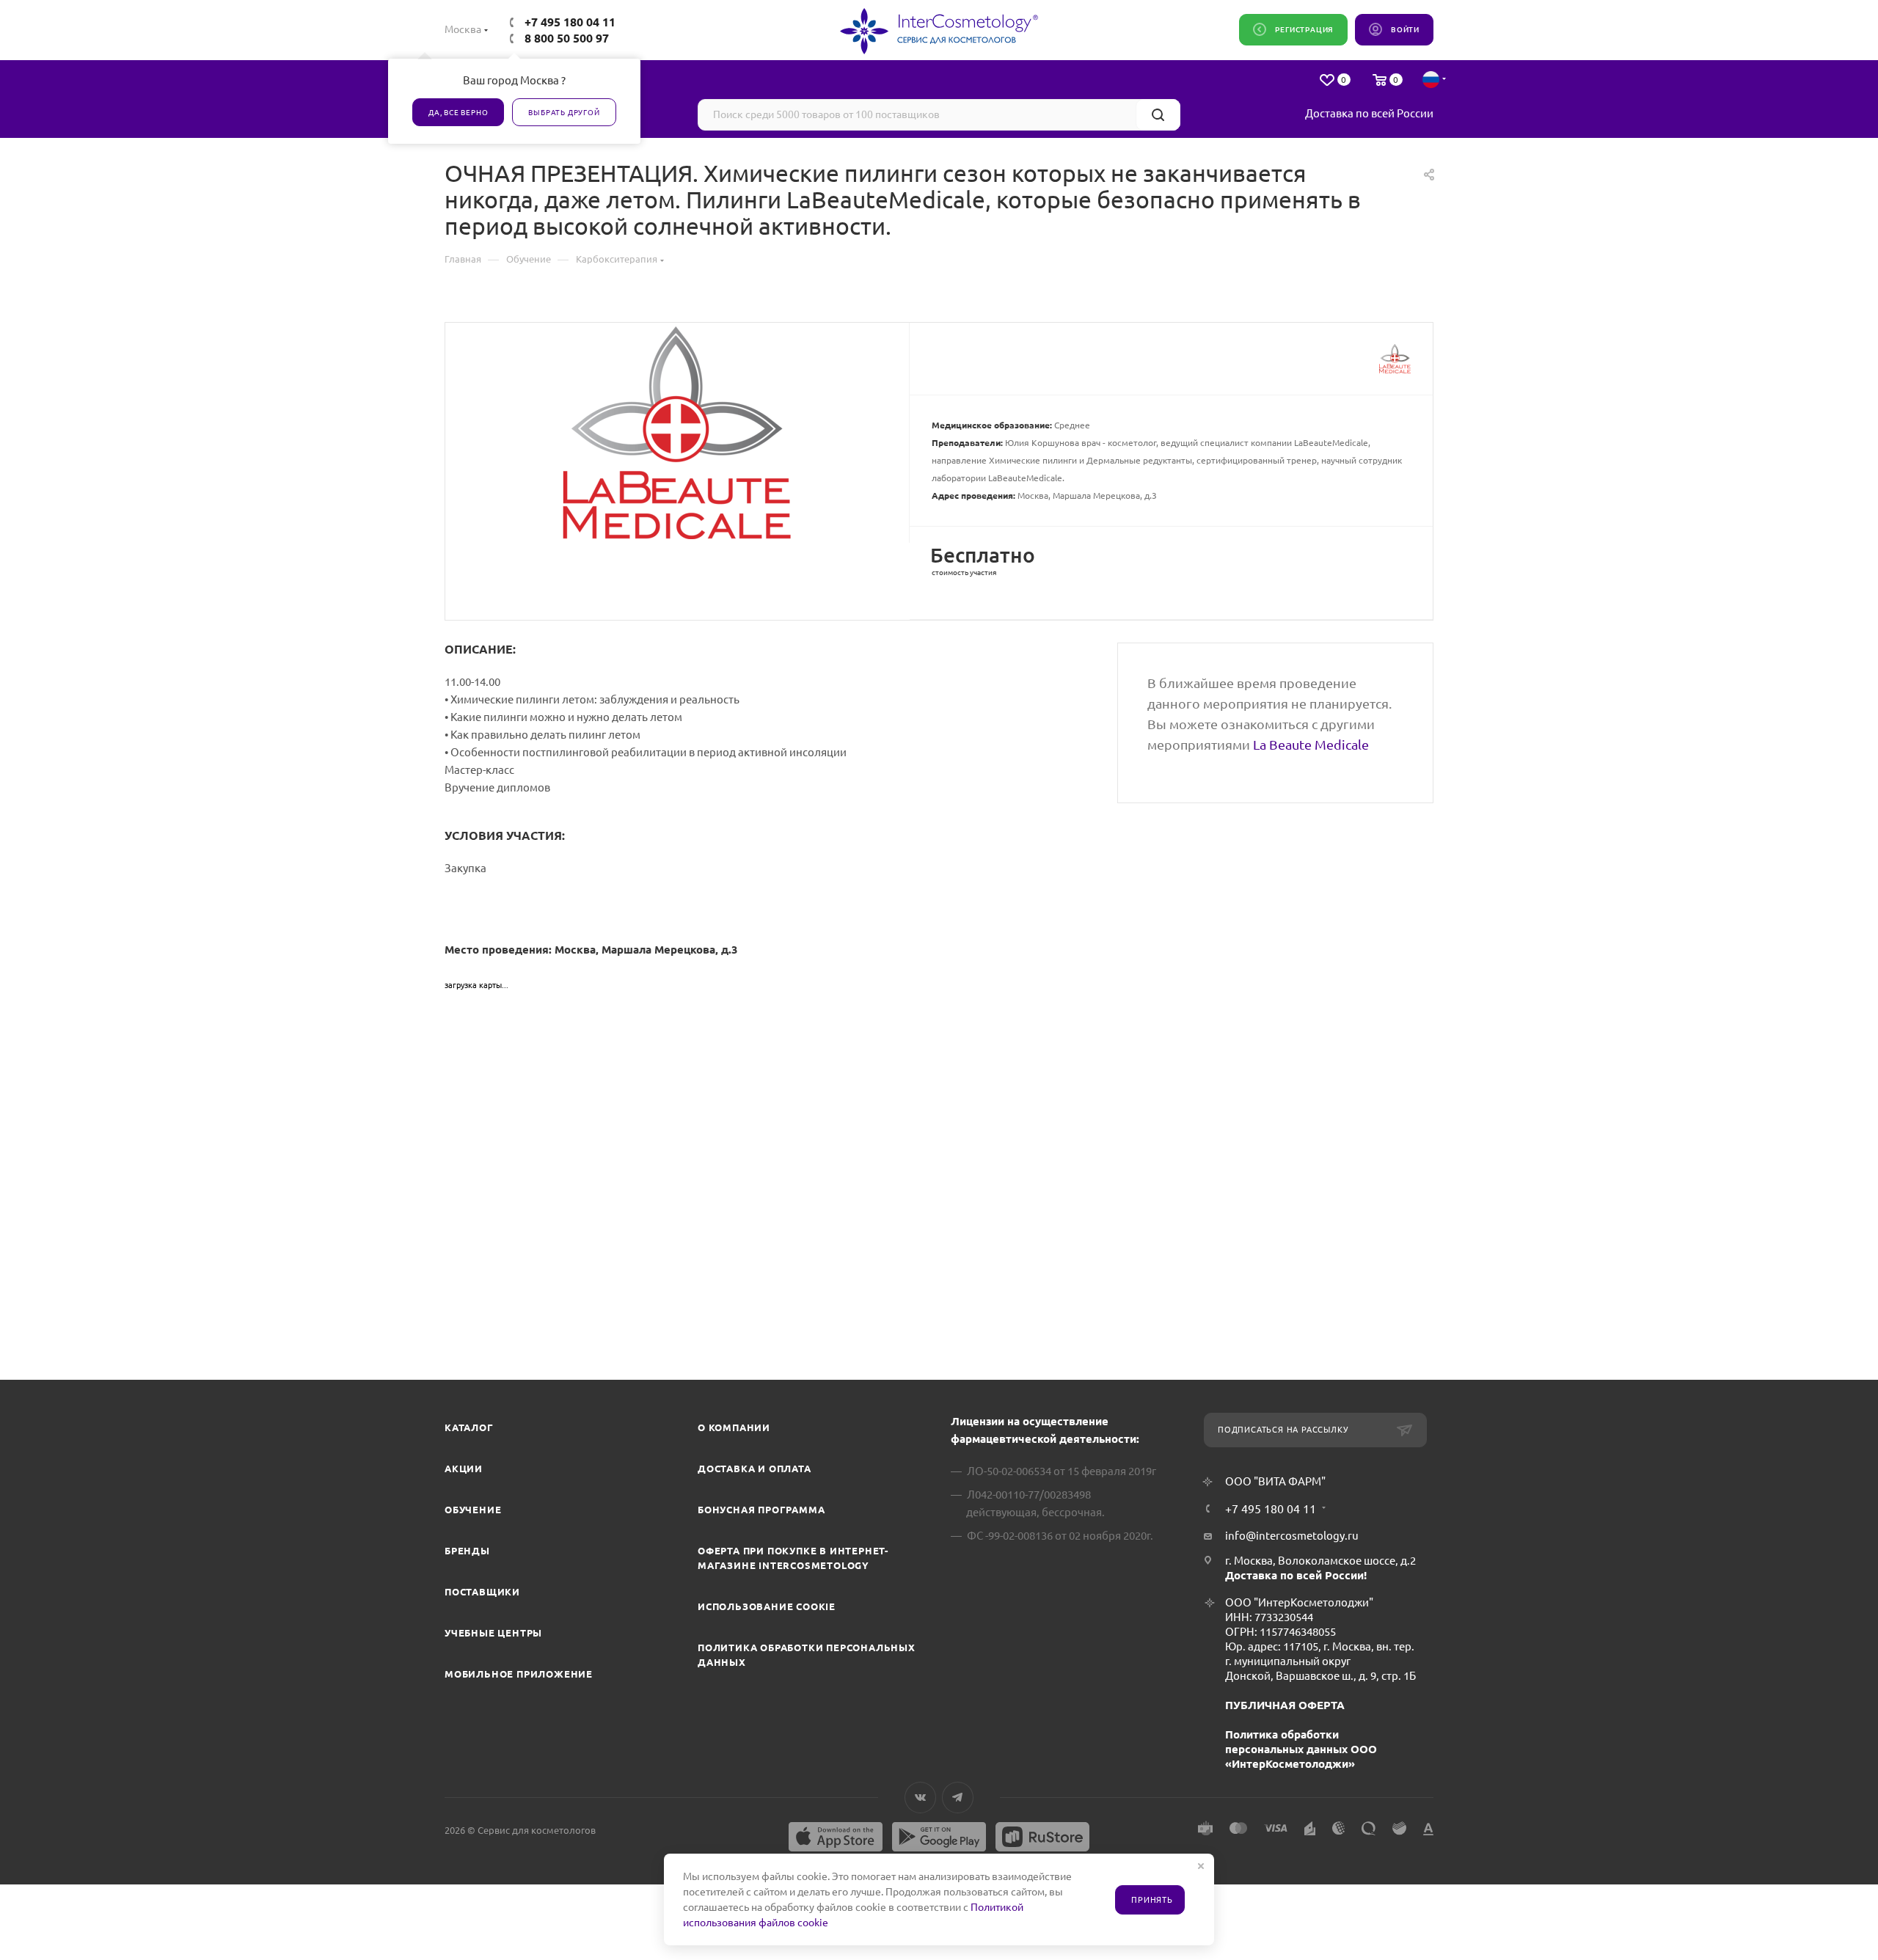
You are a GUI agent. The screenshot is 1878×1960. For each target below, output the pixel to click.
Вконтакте (920, 1798)
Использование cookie (767, 1606)
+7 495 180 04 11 (570, 22)
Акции (464, 1469)
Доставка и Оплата (755, 1469)
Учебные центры (493, 1633)
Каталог (469, 1427)
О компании (734, 1427)
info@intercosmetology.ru (1292, 1536)
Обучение (473, 1510)
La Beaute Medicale (1311, 745)
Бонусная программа (761, 1510)
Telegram (958, 1798)
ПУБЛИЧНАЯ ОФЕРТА (1285, 1705)
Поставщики (482, 1592)
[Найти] (1158, 115)
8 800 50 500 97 (567, 38)
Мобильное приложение (519, 1674)
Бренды (467, 1551)
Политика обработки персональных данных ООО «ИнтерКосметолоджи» (1301, 1749)
